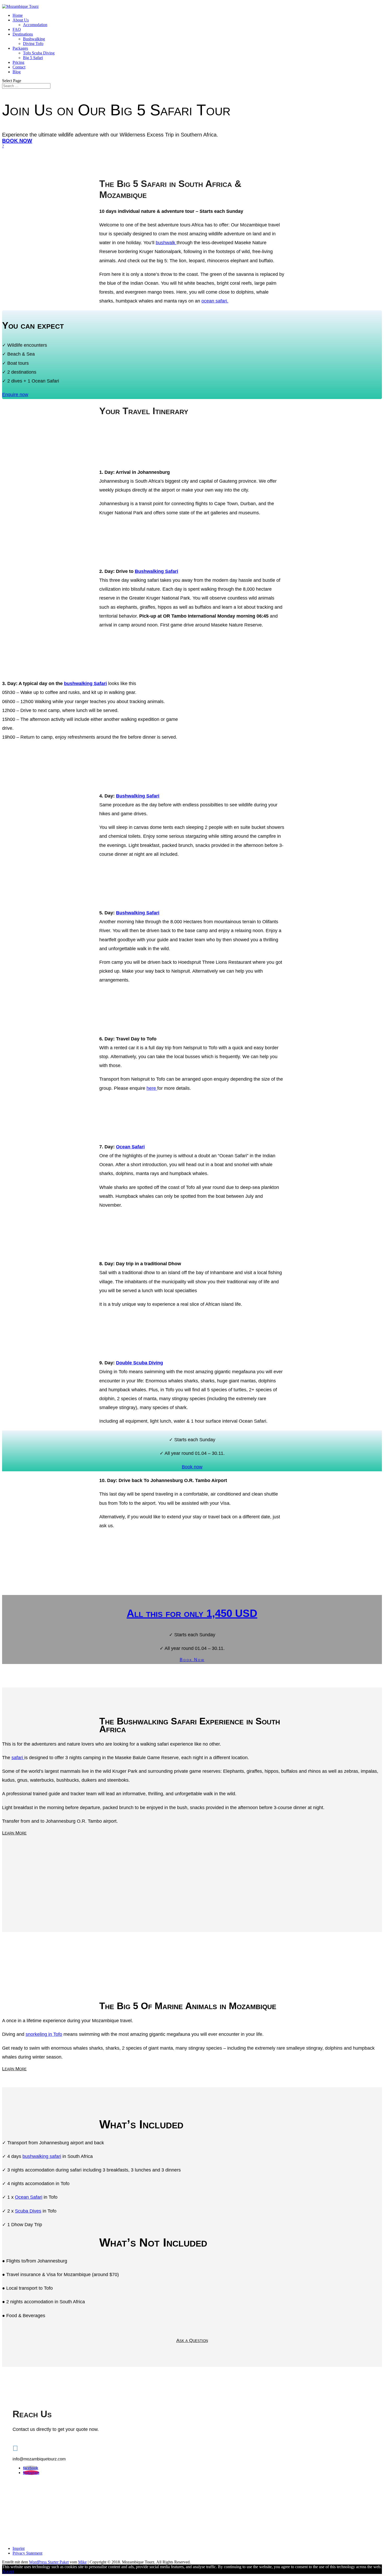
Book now (192, 1467)
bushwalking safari (42, 2156)
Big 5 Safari (33, 58)
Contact (19, 67)
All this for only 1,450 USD (192, 1613)
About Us (21, 20)
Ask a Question (192, 2340)
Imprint (19, 2548)
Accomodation (35, 25)
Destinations (23, 34)
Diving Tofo (33, 44)
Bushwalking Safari (156, 571)
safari (18, 1758)
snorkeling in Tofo (44, 2034)
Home (18, 15)
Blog (17, 72)
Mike (82, 2562)
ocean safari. (215, 301)
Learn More (14, 1833)
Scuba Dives (28, 2211)
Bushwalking (34, 39)
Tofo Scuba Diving (39, 53)
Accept (8, 2571)
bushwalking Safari (85, 683)
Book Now (17, 141)
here (152, 1088)
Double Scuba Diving (139, 1363)
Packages (20, 48)
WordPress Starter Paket (49, 2562)
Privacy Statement (27, 2553)
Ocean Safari (130, 1147)
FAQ (17, 29)
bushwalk (166, 243)
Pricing (18, 62)
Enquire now (15, 395)
